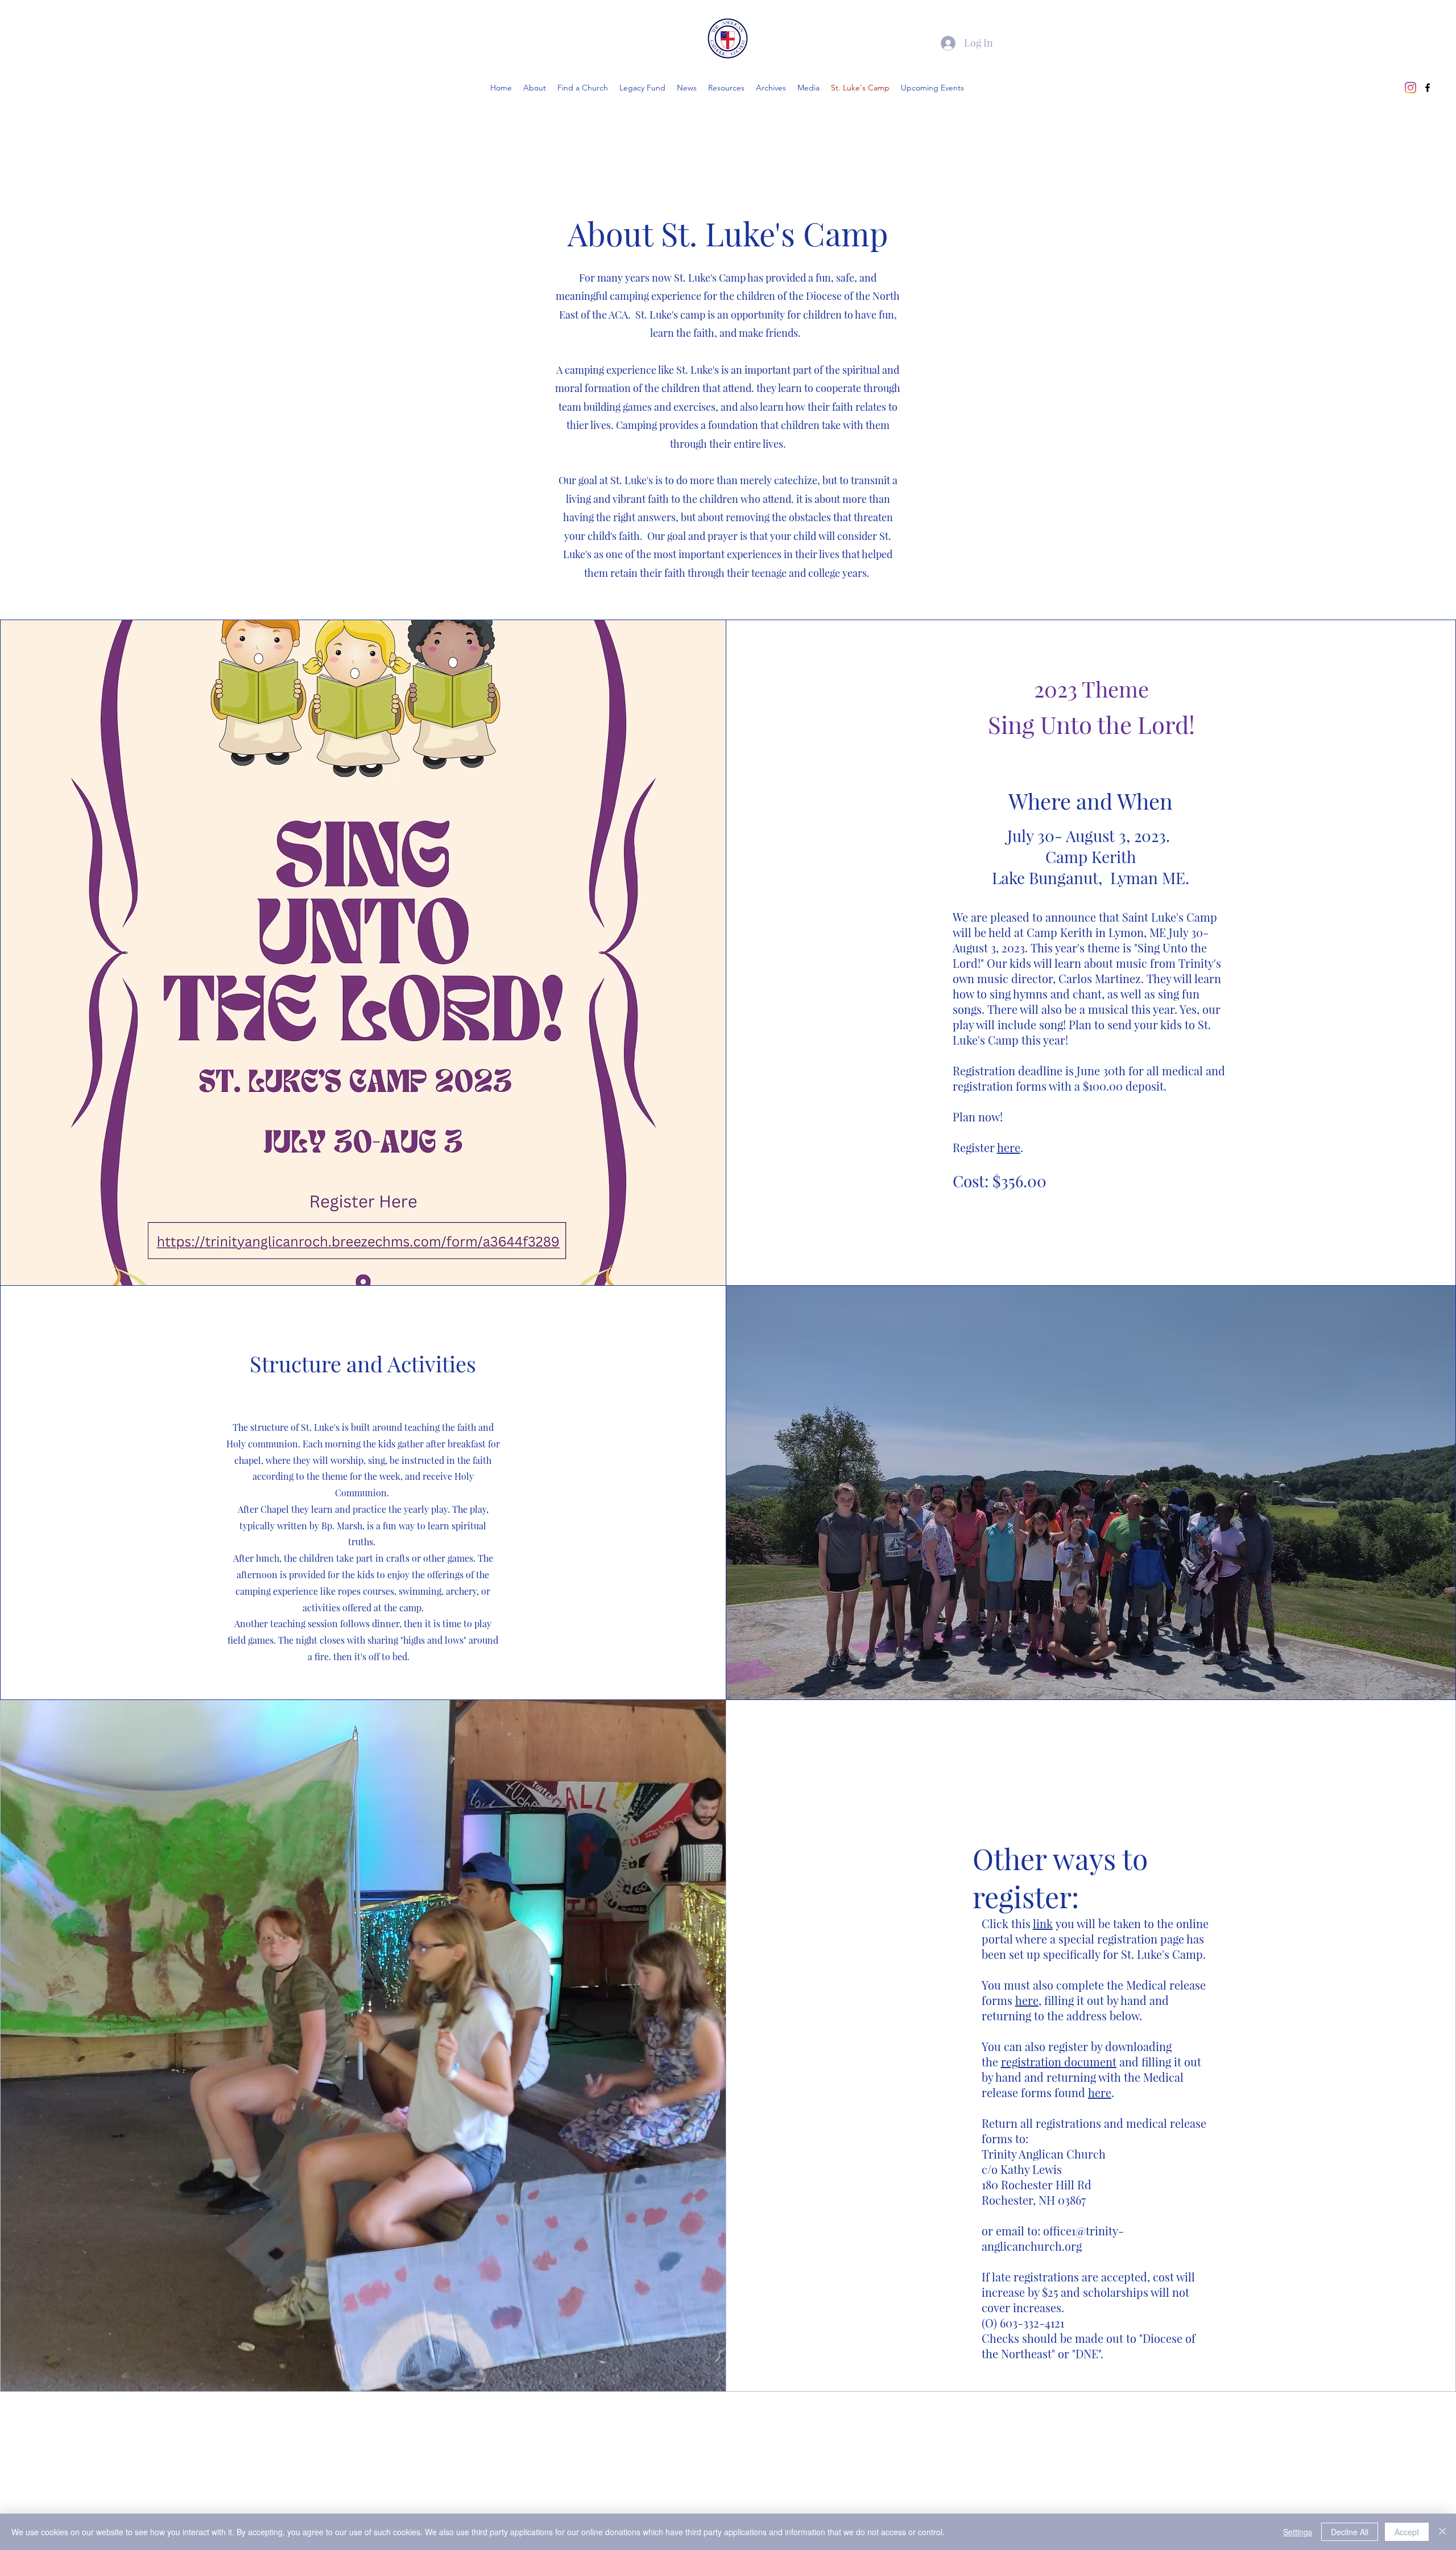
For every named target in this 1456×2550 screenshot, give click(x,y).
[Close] (1442, 2532)
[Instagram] (1410, 88)
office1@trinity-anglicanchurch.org (1053, 2238)
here (1009, 1147)
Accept (1407, 2532)
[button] (771, 88)
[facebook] (1428, 88)
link (1043, 1923)
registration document (1059, 2062)
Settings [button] (1298, 2532)
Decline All (1350, 2532)
